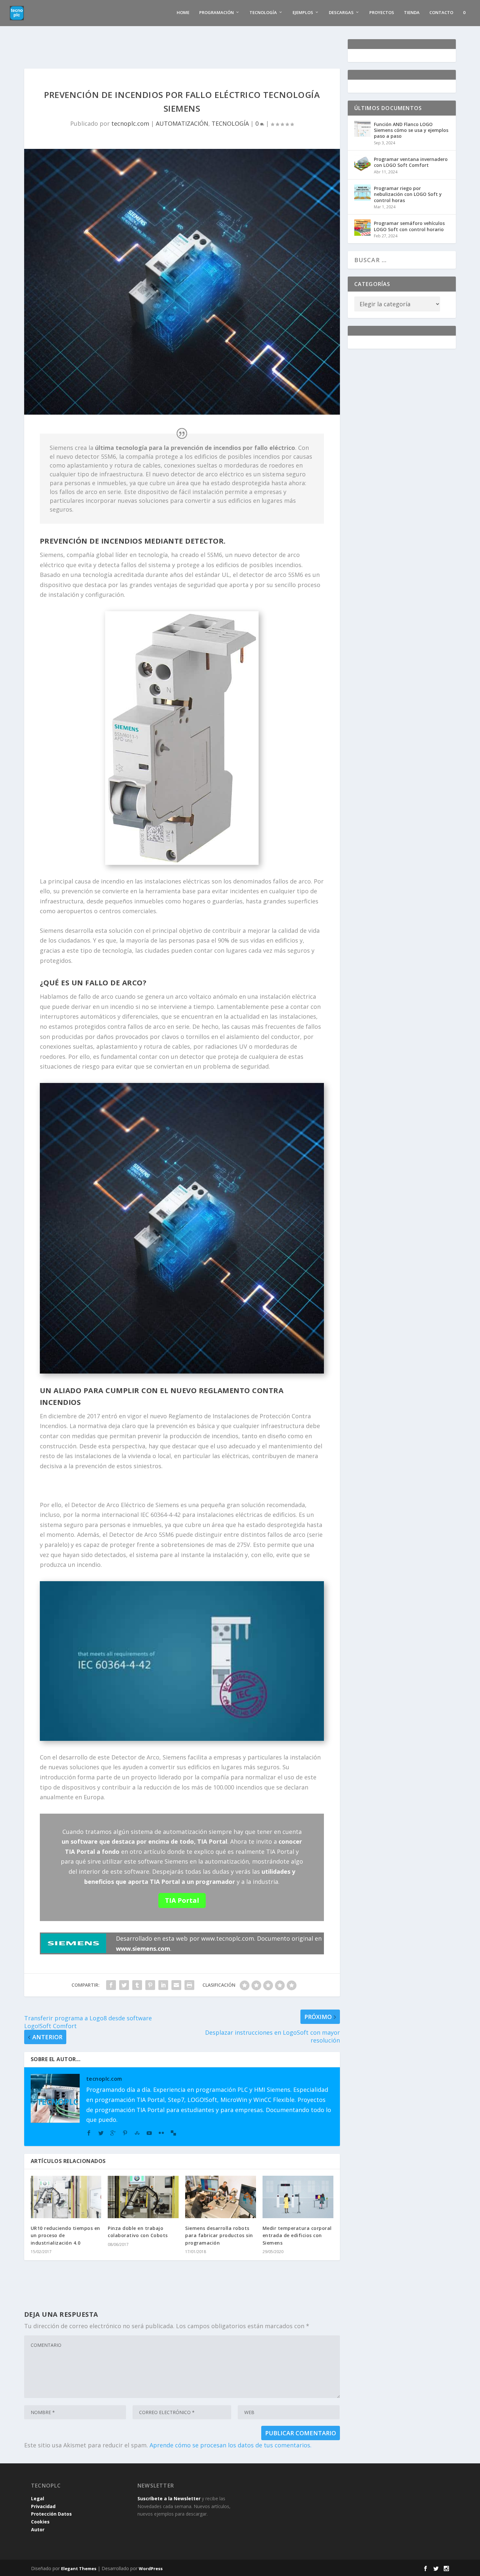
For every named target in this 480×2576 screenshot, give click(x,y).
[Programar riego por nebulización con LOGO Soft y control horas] (362, 193)
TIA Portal (182, 1900)
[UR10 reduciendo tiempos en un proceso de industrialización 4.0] (66, 2197)
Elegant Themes (79, 2568)
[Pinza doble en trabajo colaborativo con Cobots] (143, 2197)
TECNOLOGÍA (230, 123)
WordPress (151, 2568)
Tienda (412, 13)
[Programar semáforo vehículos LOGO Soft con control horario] (362, 228)
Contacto (441, 13)
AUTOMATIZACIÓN (182, 123)
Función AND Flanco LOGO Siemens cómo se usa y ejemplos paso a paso (411, 130)
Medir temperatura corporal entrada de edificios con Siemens (297, 2235)
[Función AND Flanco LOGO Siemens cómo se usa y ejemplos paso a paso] (362, 129)
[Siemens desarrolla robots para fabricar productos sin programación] (221, 2197)
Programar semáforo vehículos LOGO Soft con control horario (409, 226)
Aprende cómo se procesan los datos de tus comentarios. (231, 2445)
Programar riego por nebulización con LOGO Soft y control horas (408, 194)
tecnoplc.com (130, 123)
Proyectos (382, 13)
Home (183, 13)
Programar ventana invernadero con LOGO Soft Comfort (411, 162)
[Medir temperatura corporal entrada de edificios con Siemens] (298, 2197)
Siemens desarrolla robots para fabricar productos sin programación (219, 2235)
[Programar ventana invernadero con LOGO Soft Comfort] (362, 164)
